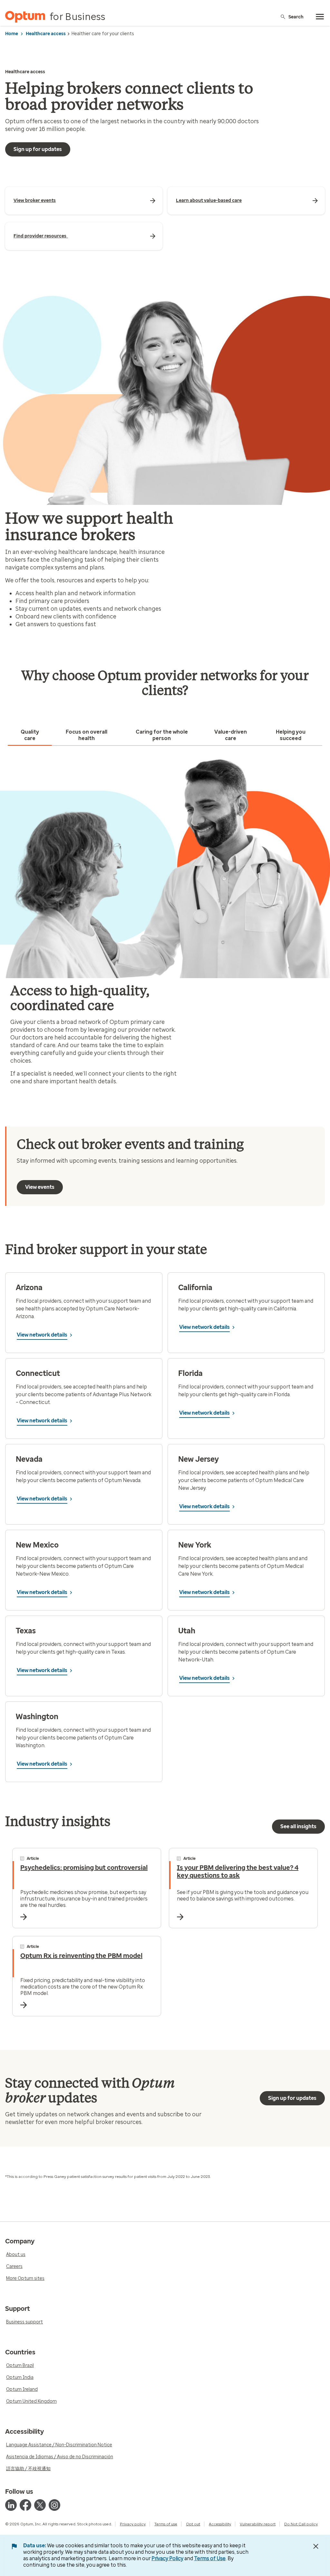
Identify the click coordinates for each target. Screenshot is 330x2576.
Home (12, 34)
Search (296, 17)
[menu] (320, 17)
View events (40, 1187)
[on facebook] (25, 2505)
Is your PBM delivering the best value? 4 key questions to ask (238, 1871)
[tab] (30, 735)
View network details (42, 1335)
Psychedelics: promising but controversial (84, 1868)
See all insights (298, 1826)
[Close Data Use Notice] (316, 2546)
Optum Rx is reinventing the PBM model (81, 1956)
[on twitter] (40, 2505)
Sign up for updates (38, 149)
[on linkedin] (11, 2505)
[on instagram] (54, 2505)
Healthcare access (46, 34)
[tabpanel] (165, 924)
